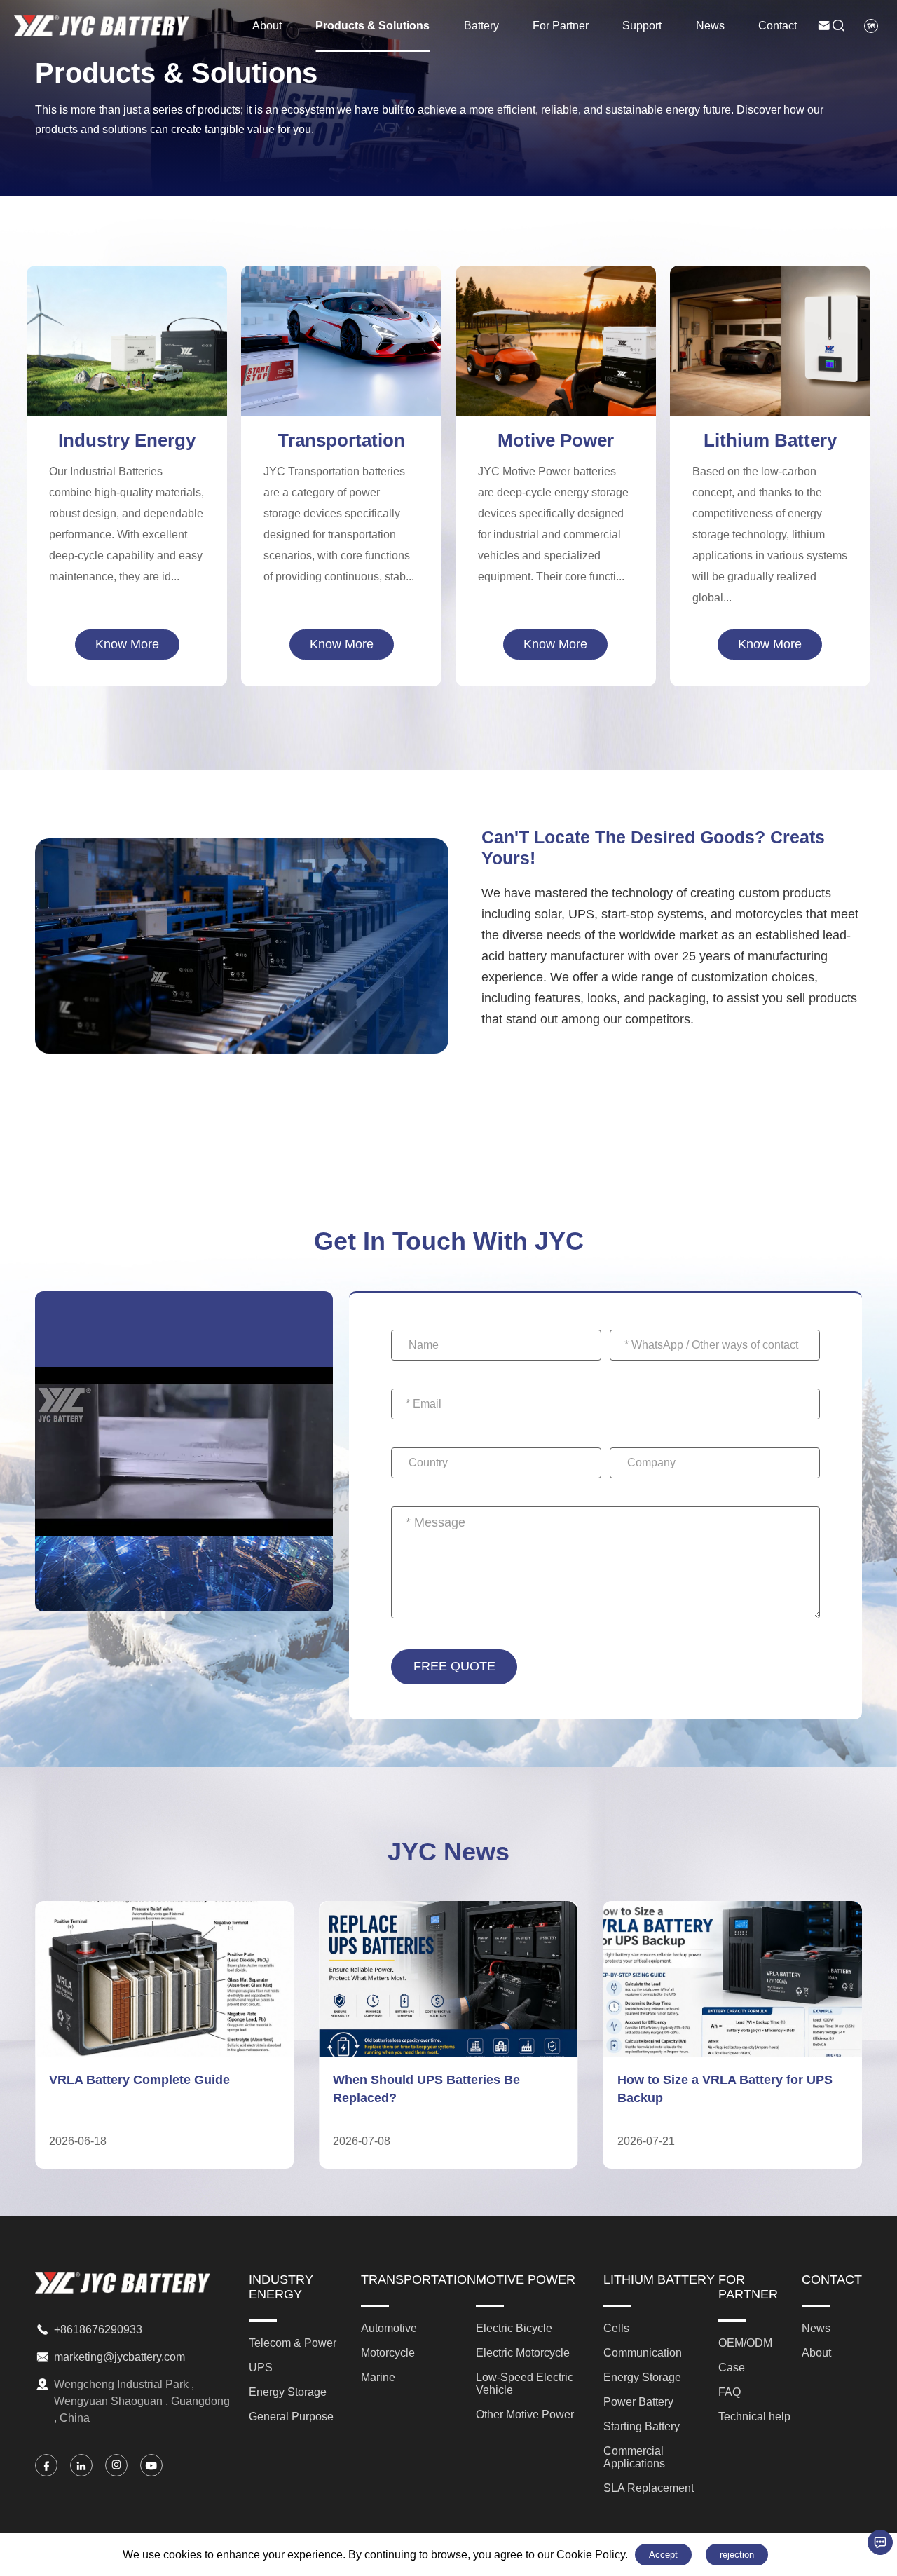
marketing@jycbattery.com (119, 2357)
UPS (127, 325)
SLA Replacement (770, 406)
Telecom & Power (127, 301)
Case (732, 2367)
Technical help (754, 2417)
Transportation (341, 440)
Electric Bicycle (555, 301)
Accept (663, 2555)
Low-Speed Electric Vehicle (556, 348)
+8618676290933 (98, 2330)
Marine (342, 360)
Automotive (341, 313)
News (710, 26)
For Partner (561, 26)
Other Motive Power (555, 371)
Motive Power (556, 440)
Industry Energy (127, 440)
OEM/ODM (745, 2343)
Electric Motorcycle (555, 325)
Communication (770, 290)
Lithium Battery (770, 440)
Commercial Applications (770, 383)
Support (642, 26)
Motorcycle (342, 336)
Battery (481, 26)
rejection (737, 2555)
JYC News (448, 1852)
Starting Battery (770, 360)
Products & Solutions (372, 26)
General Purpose (127, 371)
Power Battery (770, 336)
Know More (127, 644)
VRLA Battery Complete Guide (139, 2080)
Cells (616, 2328)
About (267, 26)
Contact (778, 26)
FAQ (730, 2392)
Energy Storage (127, 348)
